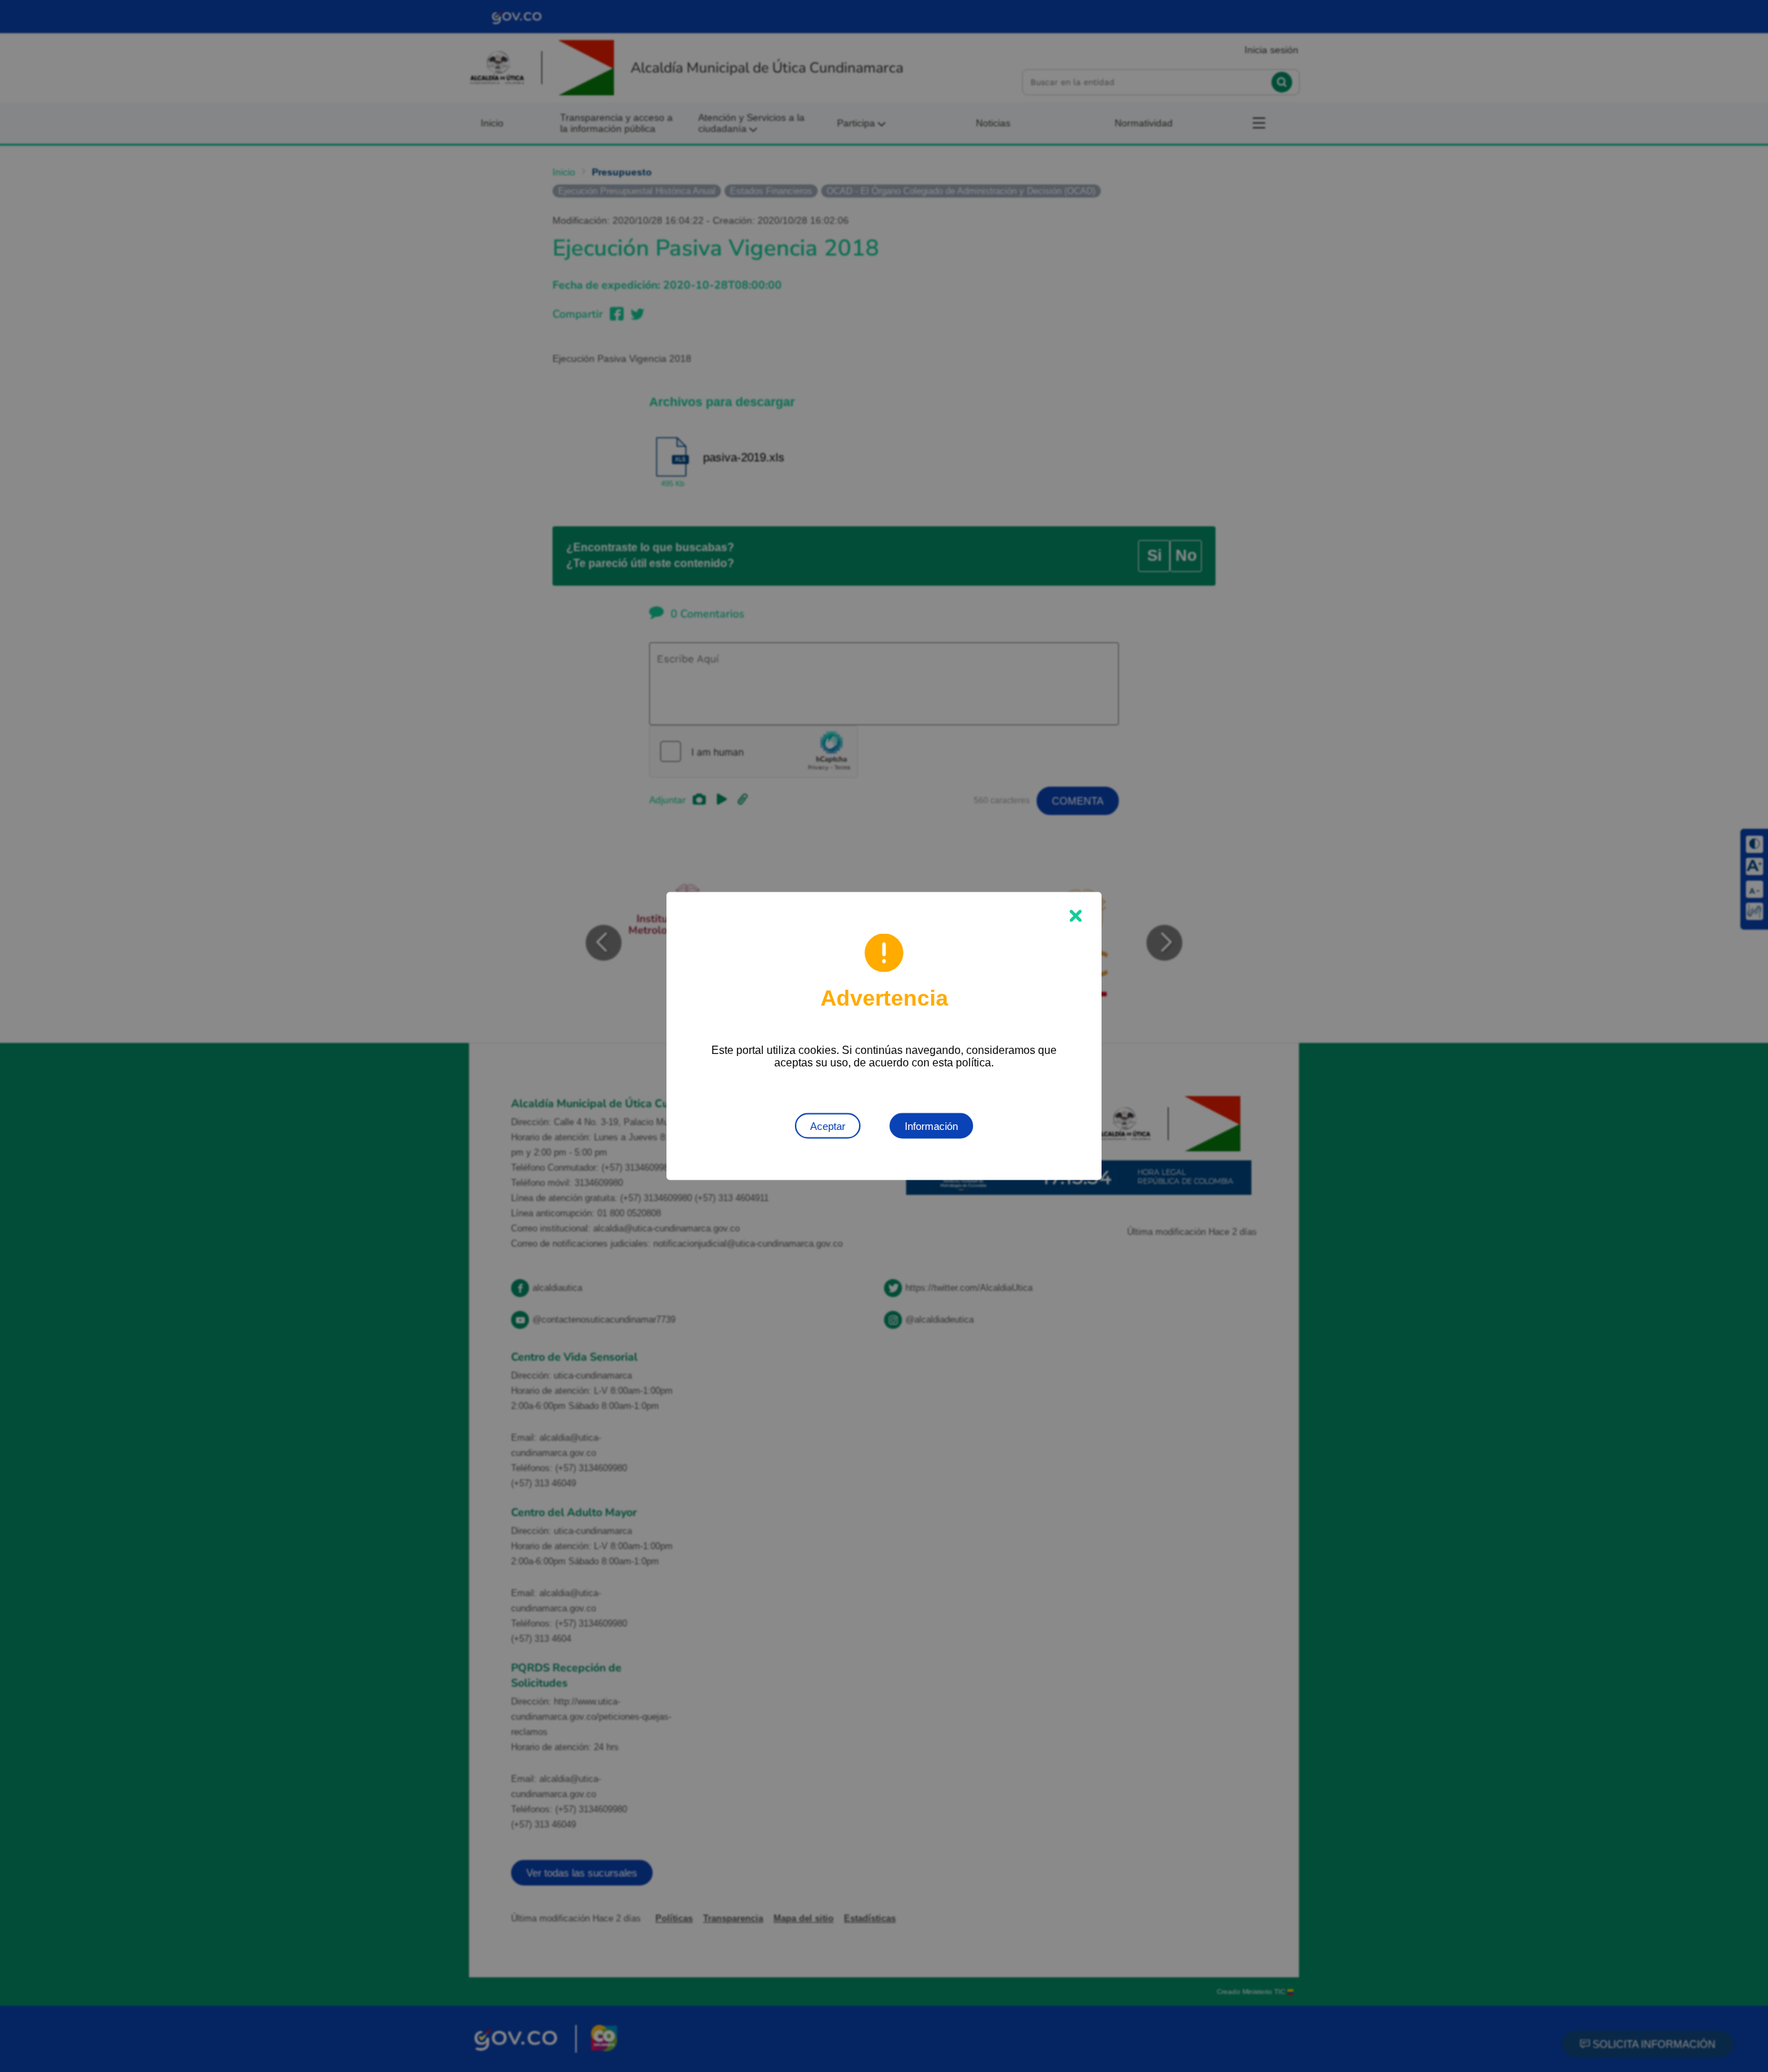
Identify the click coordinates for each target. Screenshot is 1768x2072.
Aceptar (828, 1126)
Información (931, 1126)
